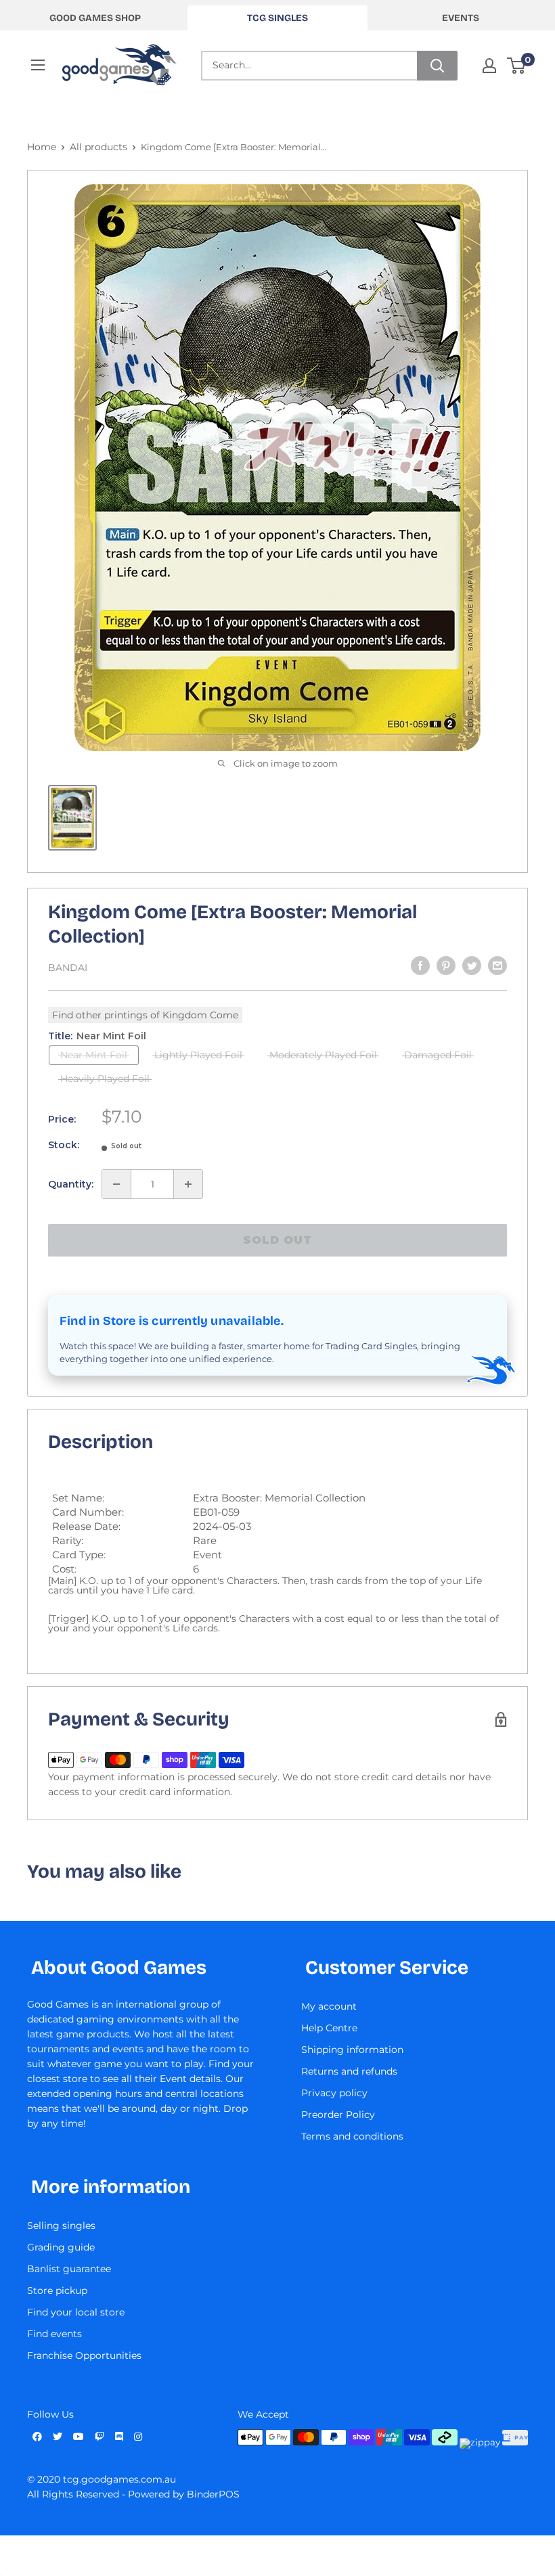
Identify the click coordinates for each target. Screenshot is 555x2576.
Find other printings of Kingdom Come (145, 1015)
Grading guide (61, 2247)
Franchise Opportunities (84, 2355)
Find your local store (76, 2312)
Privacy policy (334, 2093)
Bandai (68, 968)
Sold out (277, 1240)
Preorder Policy (338, 2115)
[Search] (437, 66)
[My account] (489, 66)
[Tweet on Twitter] (472, 966)
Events (461, 18)
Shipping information (352, 2050)
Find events (54, 2334)
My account (329, 2006)
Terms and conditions (352, 2136)
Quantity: (71, 1184)
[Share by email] (497, 966)
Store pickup (57, 2290)
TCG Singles (277, 18)
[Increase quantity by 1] (188, 1184)
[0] (517, 66)
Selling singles (61, 2225)
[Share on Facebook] (420, 966)
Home (42, 147)
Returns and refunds (349, 2071)
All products (98, 147)
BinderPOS (213, 2494)
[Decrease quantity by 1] (116, 1184)
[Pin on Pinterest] (446, 966)
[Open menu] (38, 65)
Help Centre (329, 2028)
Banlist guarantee (69, 2269)
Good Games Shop (95, 18)
